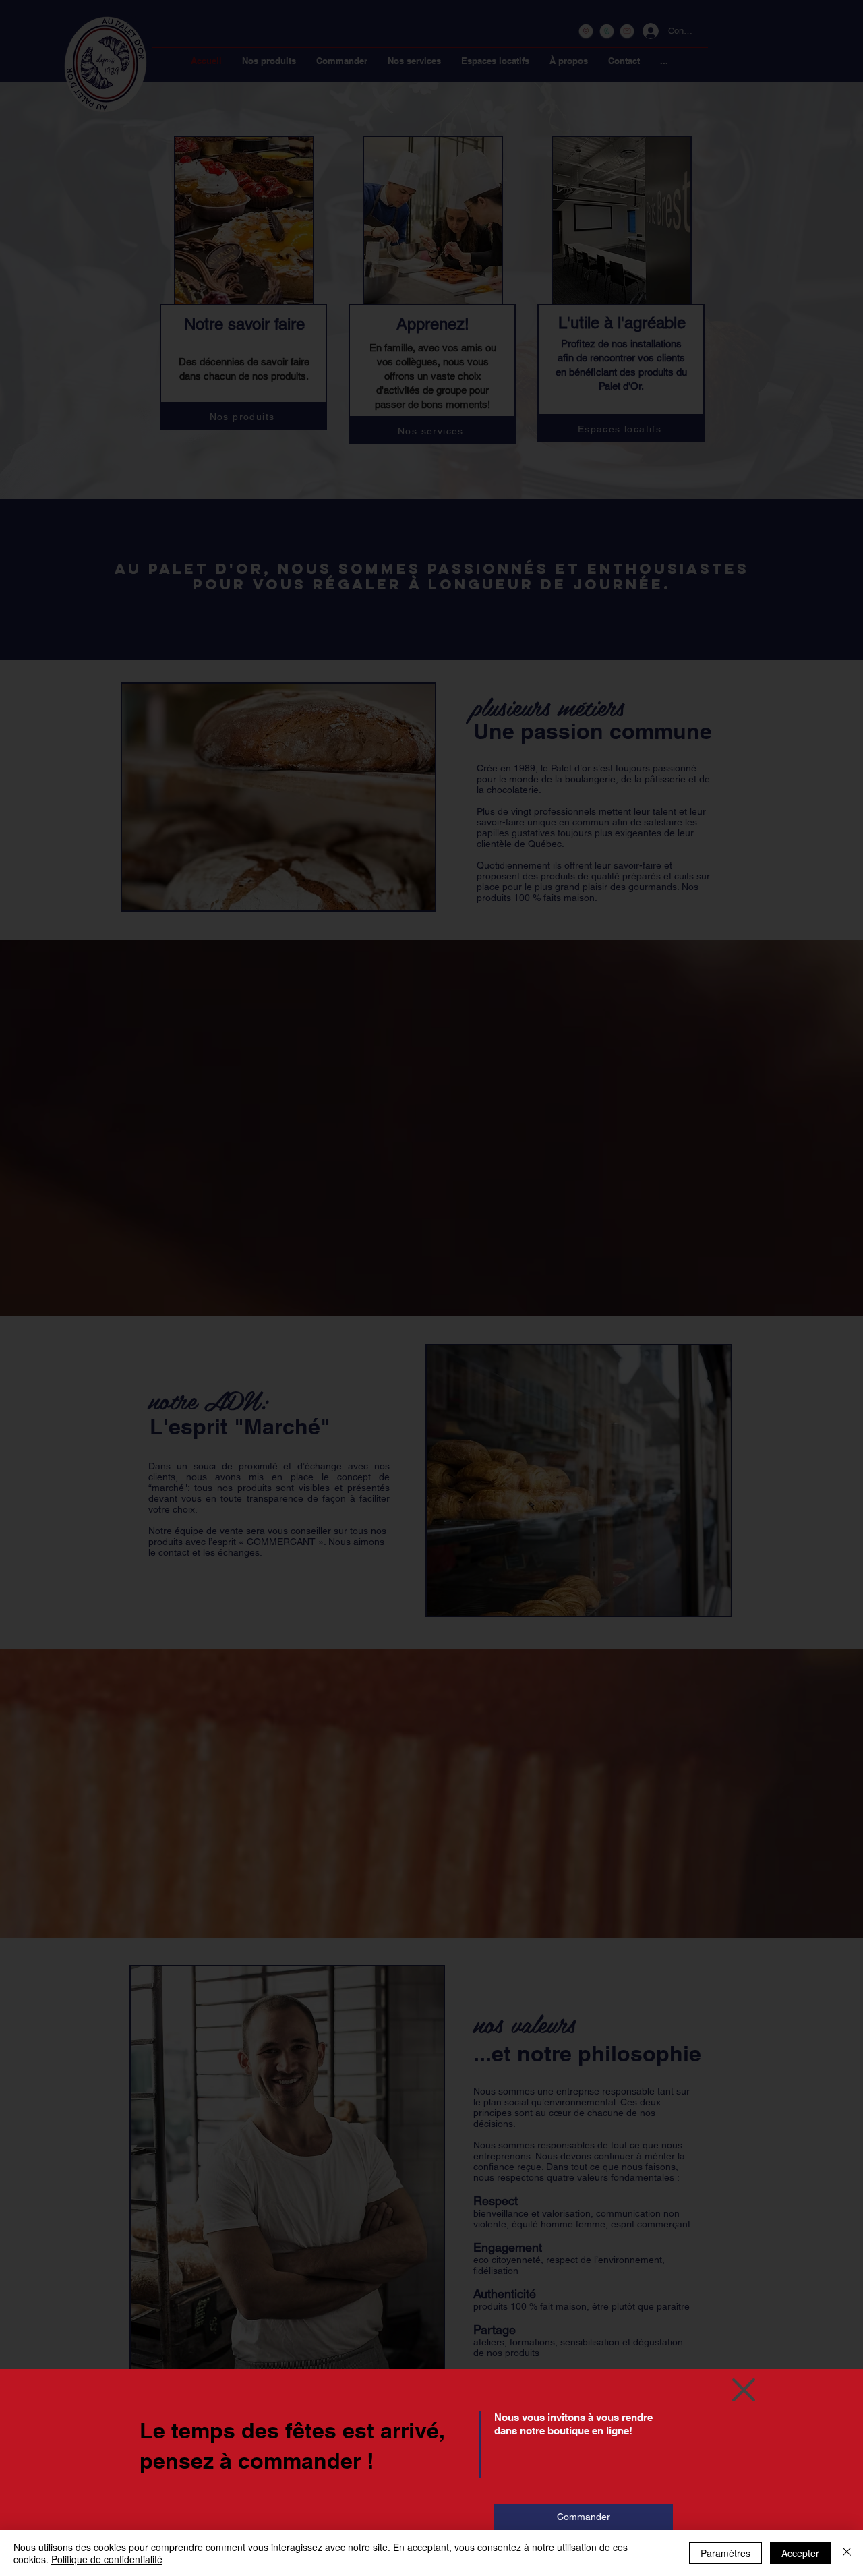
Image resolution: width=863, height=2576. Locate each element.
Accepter (800, 2553)
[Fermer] (847, 2553)
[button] (744, 2390)
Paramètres (725, 2553)
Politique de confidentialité (107, 2559)
